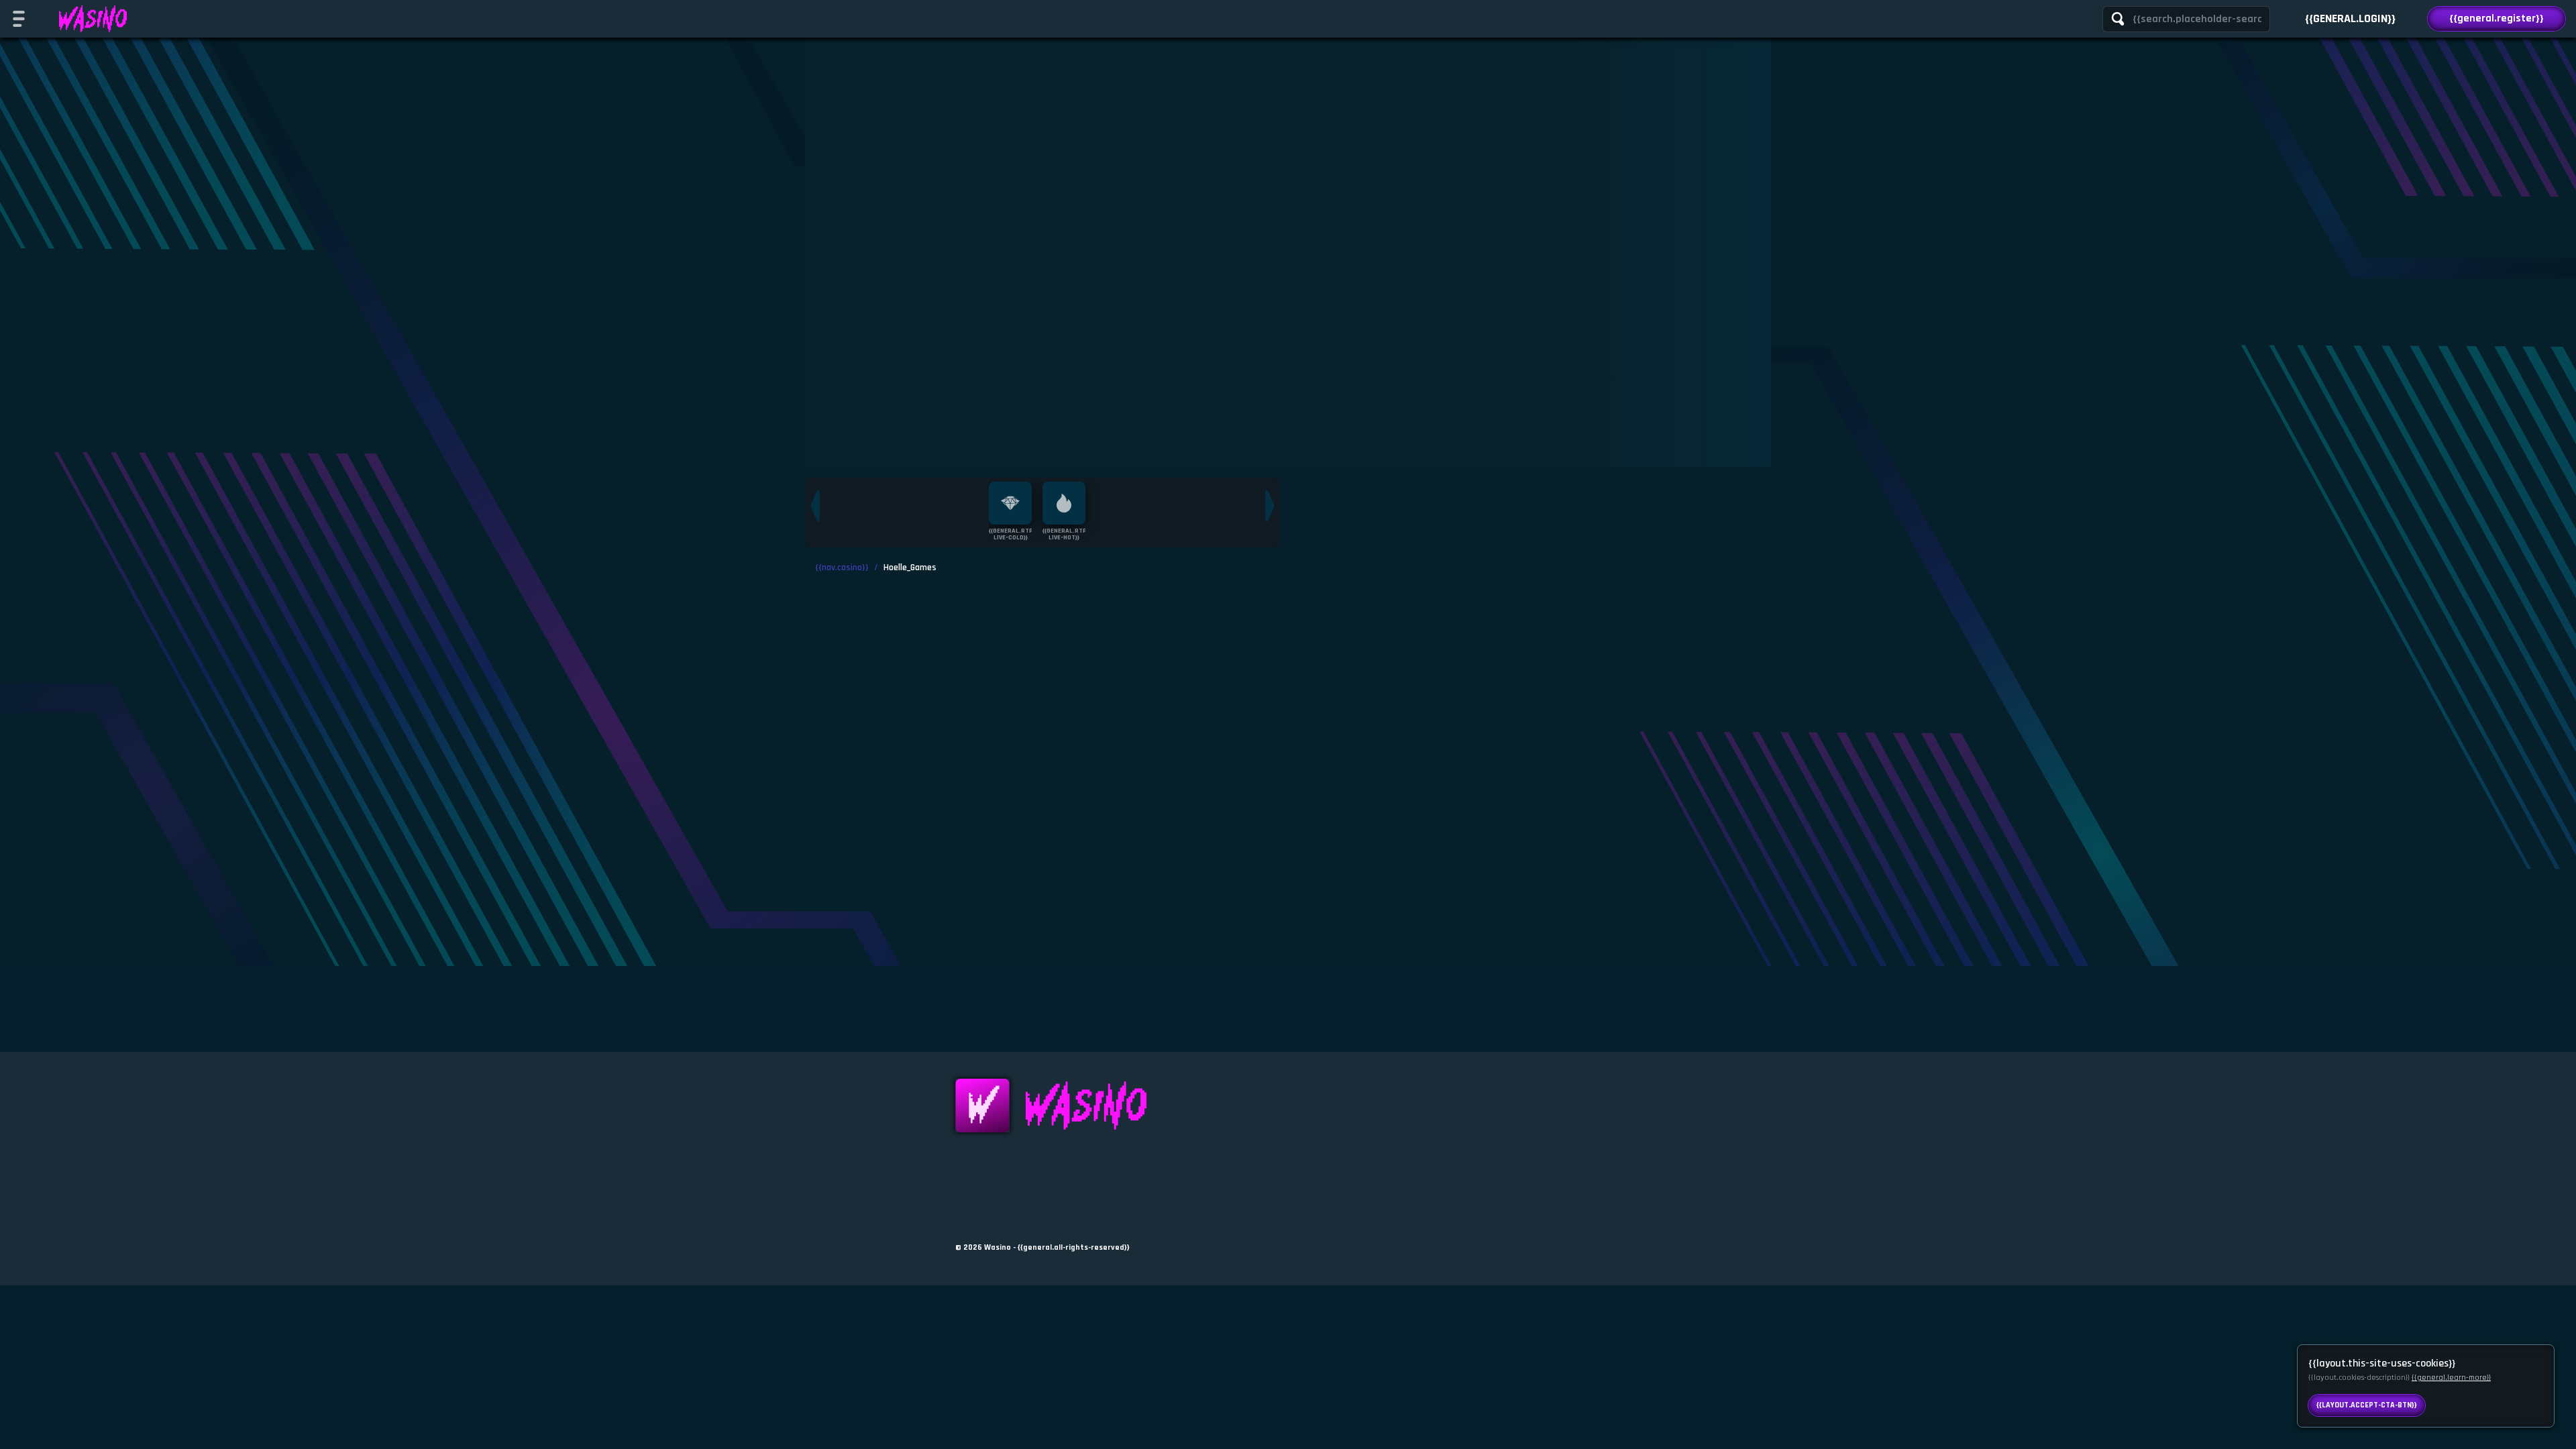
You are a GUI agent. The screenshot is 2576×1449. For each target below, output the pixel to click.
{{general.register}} (2497, 18)
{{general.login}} (2350, 18)
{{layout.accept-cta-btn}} (2367, 1405)
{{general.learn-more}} (2451, 1378)
